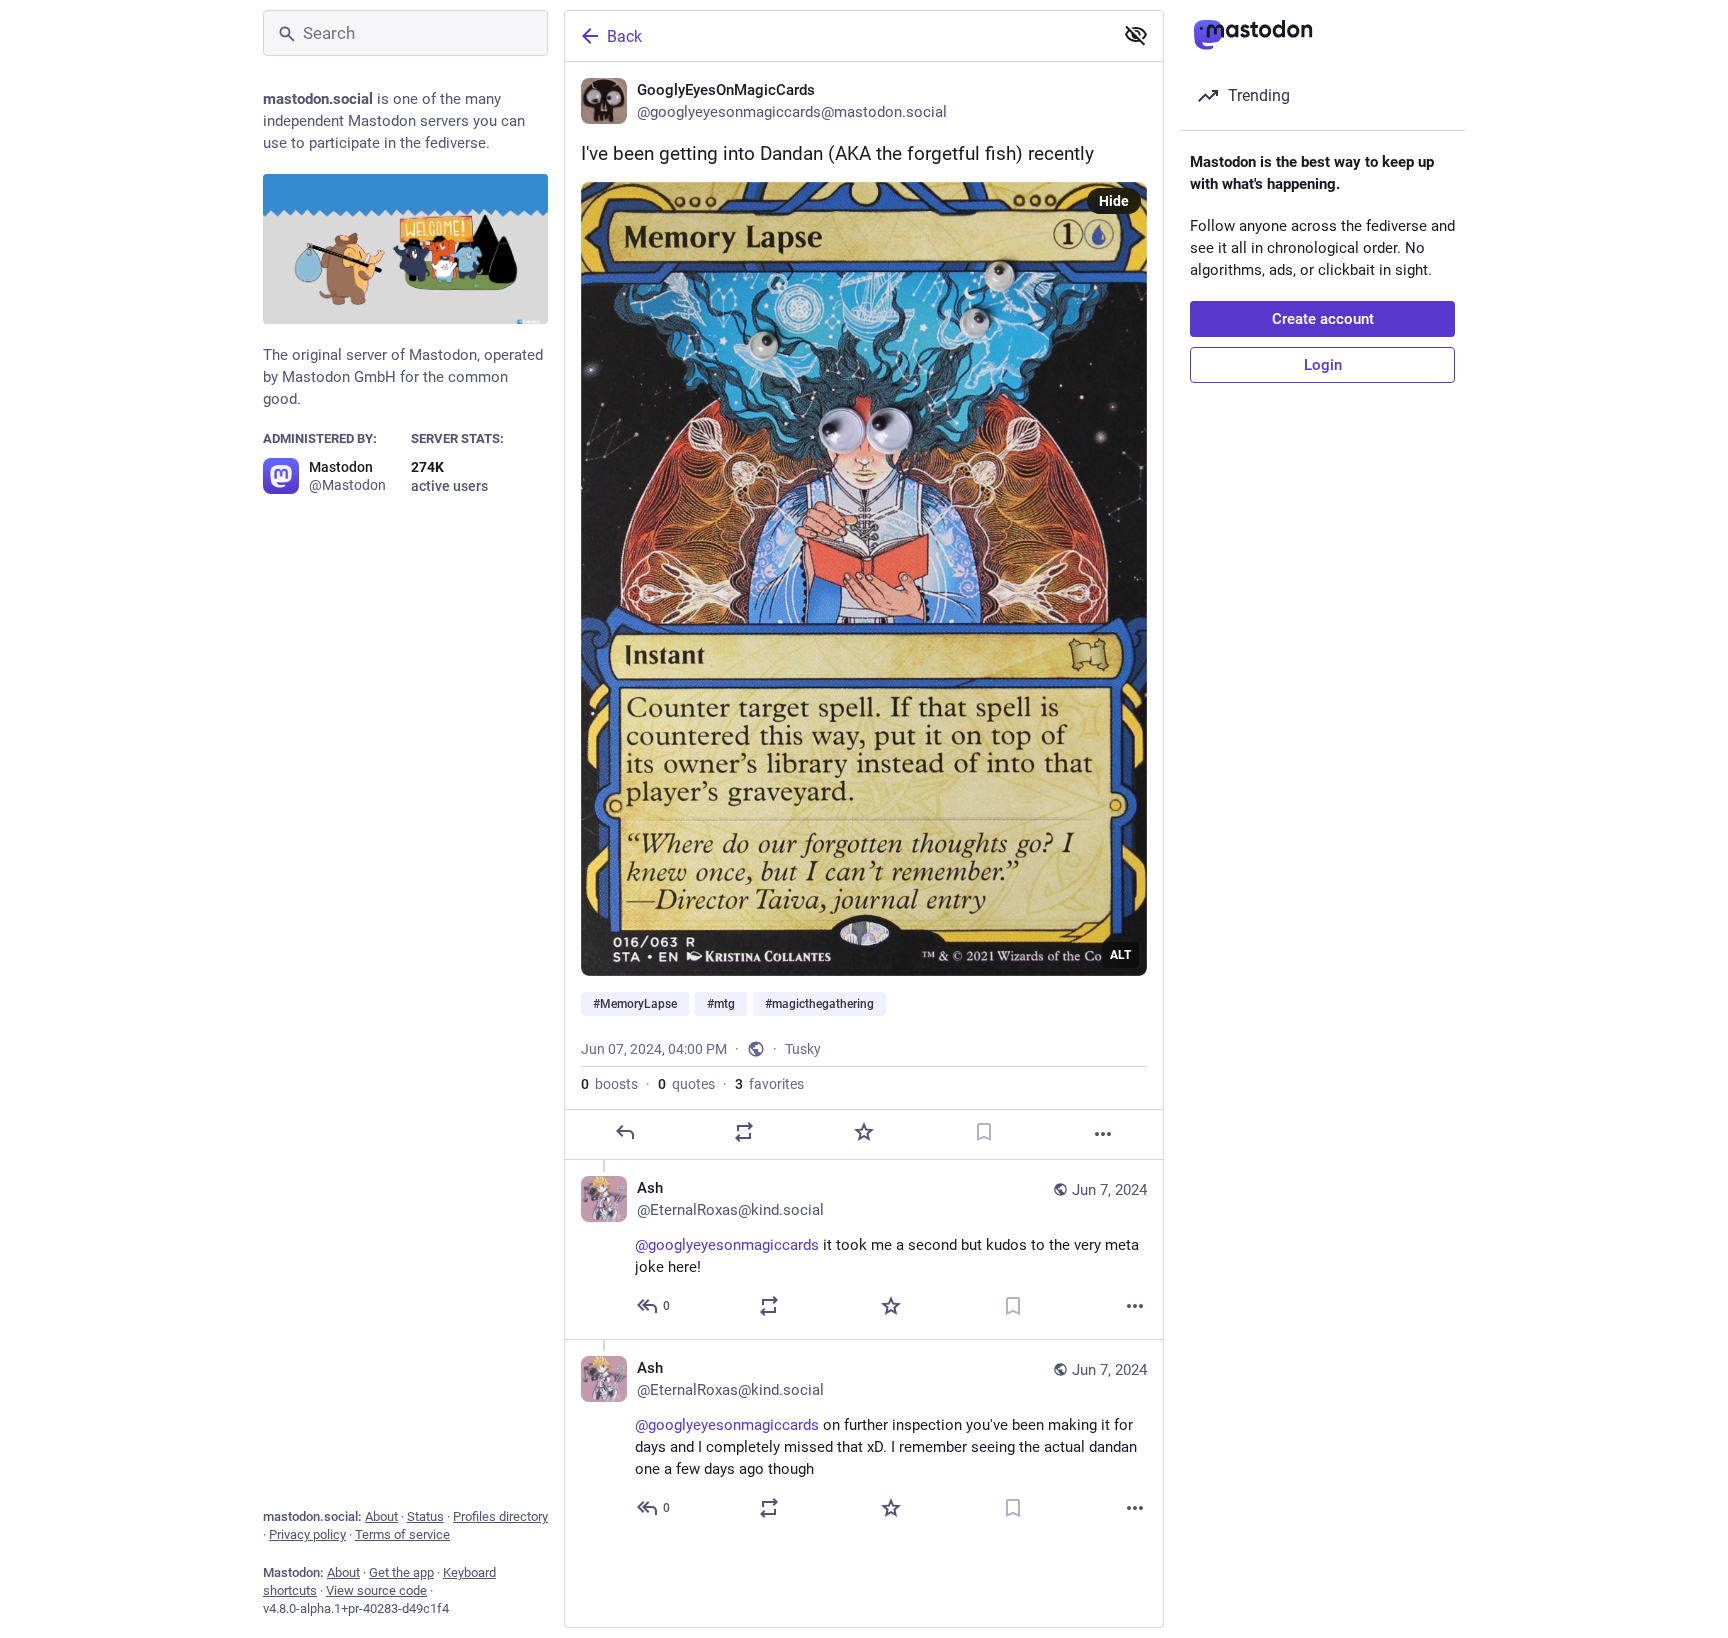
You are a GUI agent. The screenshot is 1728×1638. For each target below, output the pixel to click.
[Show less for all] (1136, 35)
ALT (1120, 955)
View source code (376, 1590)
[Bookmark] (984, 1132)
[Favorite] (864, 1132)
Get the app (401, 1572)
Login (1323, 365)
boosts (609, 1084)
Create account (1323, 319)
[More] (1103, 1134)
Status (425, 1516)
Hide (1114, 201)
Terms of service (402, 1534)
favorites (769, 1084)
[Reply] (625, 1132)
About (381, 1516)
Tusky (803, 1049)
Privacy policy (307, 1534)
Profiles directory (500, 1516)
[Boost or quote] (744, 1132)
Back (624, 36)
